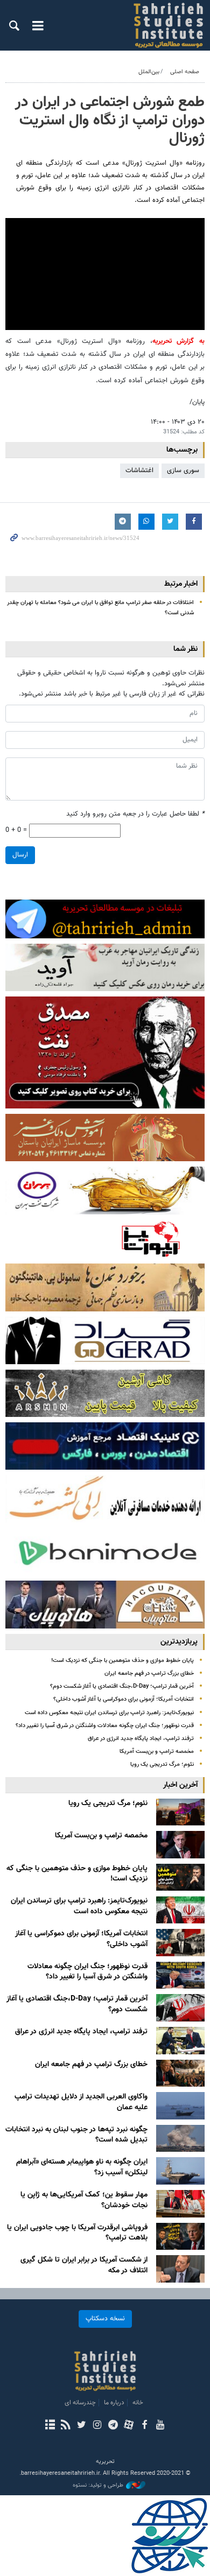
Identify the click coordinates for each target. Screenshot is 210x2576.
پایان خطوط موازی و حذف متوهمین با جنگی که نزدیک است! (122, 1661)
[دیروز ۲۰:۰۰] (180, 1812)
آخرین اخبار (180, 1785)
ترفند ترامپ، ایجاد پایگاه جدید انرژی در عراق (141, 1739)
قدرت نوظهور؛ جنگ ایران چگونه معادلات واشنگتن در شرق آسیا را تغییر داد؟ (105, 1726)
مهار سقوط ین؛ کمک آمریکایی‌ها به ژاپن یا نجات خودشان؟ (84, 2200)
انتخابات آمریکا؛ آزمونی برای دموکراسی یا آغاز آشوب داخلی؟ (124, 1699)
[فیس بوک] (144, 2426)
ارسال (20, 855)
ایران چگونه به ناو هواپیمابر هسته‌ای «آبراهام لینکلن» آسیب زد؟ (82, 2167)
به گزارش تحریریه (178, 341)
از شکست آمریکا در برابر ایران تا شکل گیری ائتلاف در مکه (84, 2265)
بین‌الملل (149, 72)
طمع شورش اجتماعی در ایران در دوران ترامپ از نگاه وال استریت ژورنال (110, 120)
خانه (138, 2403)
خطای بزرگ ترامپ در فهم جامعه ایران (149, 1673)
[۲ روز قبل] (180, 1975)
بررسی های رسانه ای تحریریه (161, 25)
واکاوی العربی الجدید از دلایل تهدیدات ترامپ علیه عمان (81, 2102)
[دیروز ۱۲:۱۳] (180, 1910)
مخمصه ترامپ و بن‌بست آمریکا (157, 1752)
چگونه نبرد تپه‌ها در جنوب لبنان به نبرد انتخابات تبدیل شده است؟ (76, 2135)
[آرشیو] (50, 2426)
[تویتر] (82, 2426)
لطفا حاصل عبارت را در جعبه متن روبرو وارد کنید (135, 814)
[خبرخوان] (65, 2426)
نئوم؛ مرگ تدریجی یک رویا (162, 1764)
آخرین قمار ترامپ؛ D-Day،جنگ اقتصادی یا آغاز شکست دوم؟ (122, 1686)
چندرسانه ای (80, 2403)
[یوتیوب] (160, 2426)
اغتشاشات (139, 471)
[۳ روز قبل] (180, 2106)
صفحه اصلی (185, 72)
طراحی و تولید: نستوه (98, 2486)
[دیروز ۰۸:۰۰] (180, 1943)
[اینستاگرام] (97, 2426)
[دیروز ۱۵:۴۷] (180, 1877)
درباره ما (114, 2403)
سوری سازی (183, 471)
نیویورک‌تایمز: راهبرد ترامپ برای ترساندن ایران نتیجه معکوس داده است (109, 1713)
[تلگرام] (113, 2426)
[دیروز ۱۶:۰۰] (180, 1845)
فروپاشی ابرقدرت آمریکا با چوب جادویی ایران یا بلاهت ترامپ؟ (77, 2233)
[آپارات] (128, 2426)
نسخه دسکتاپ (105, 2319)
